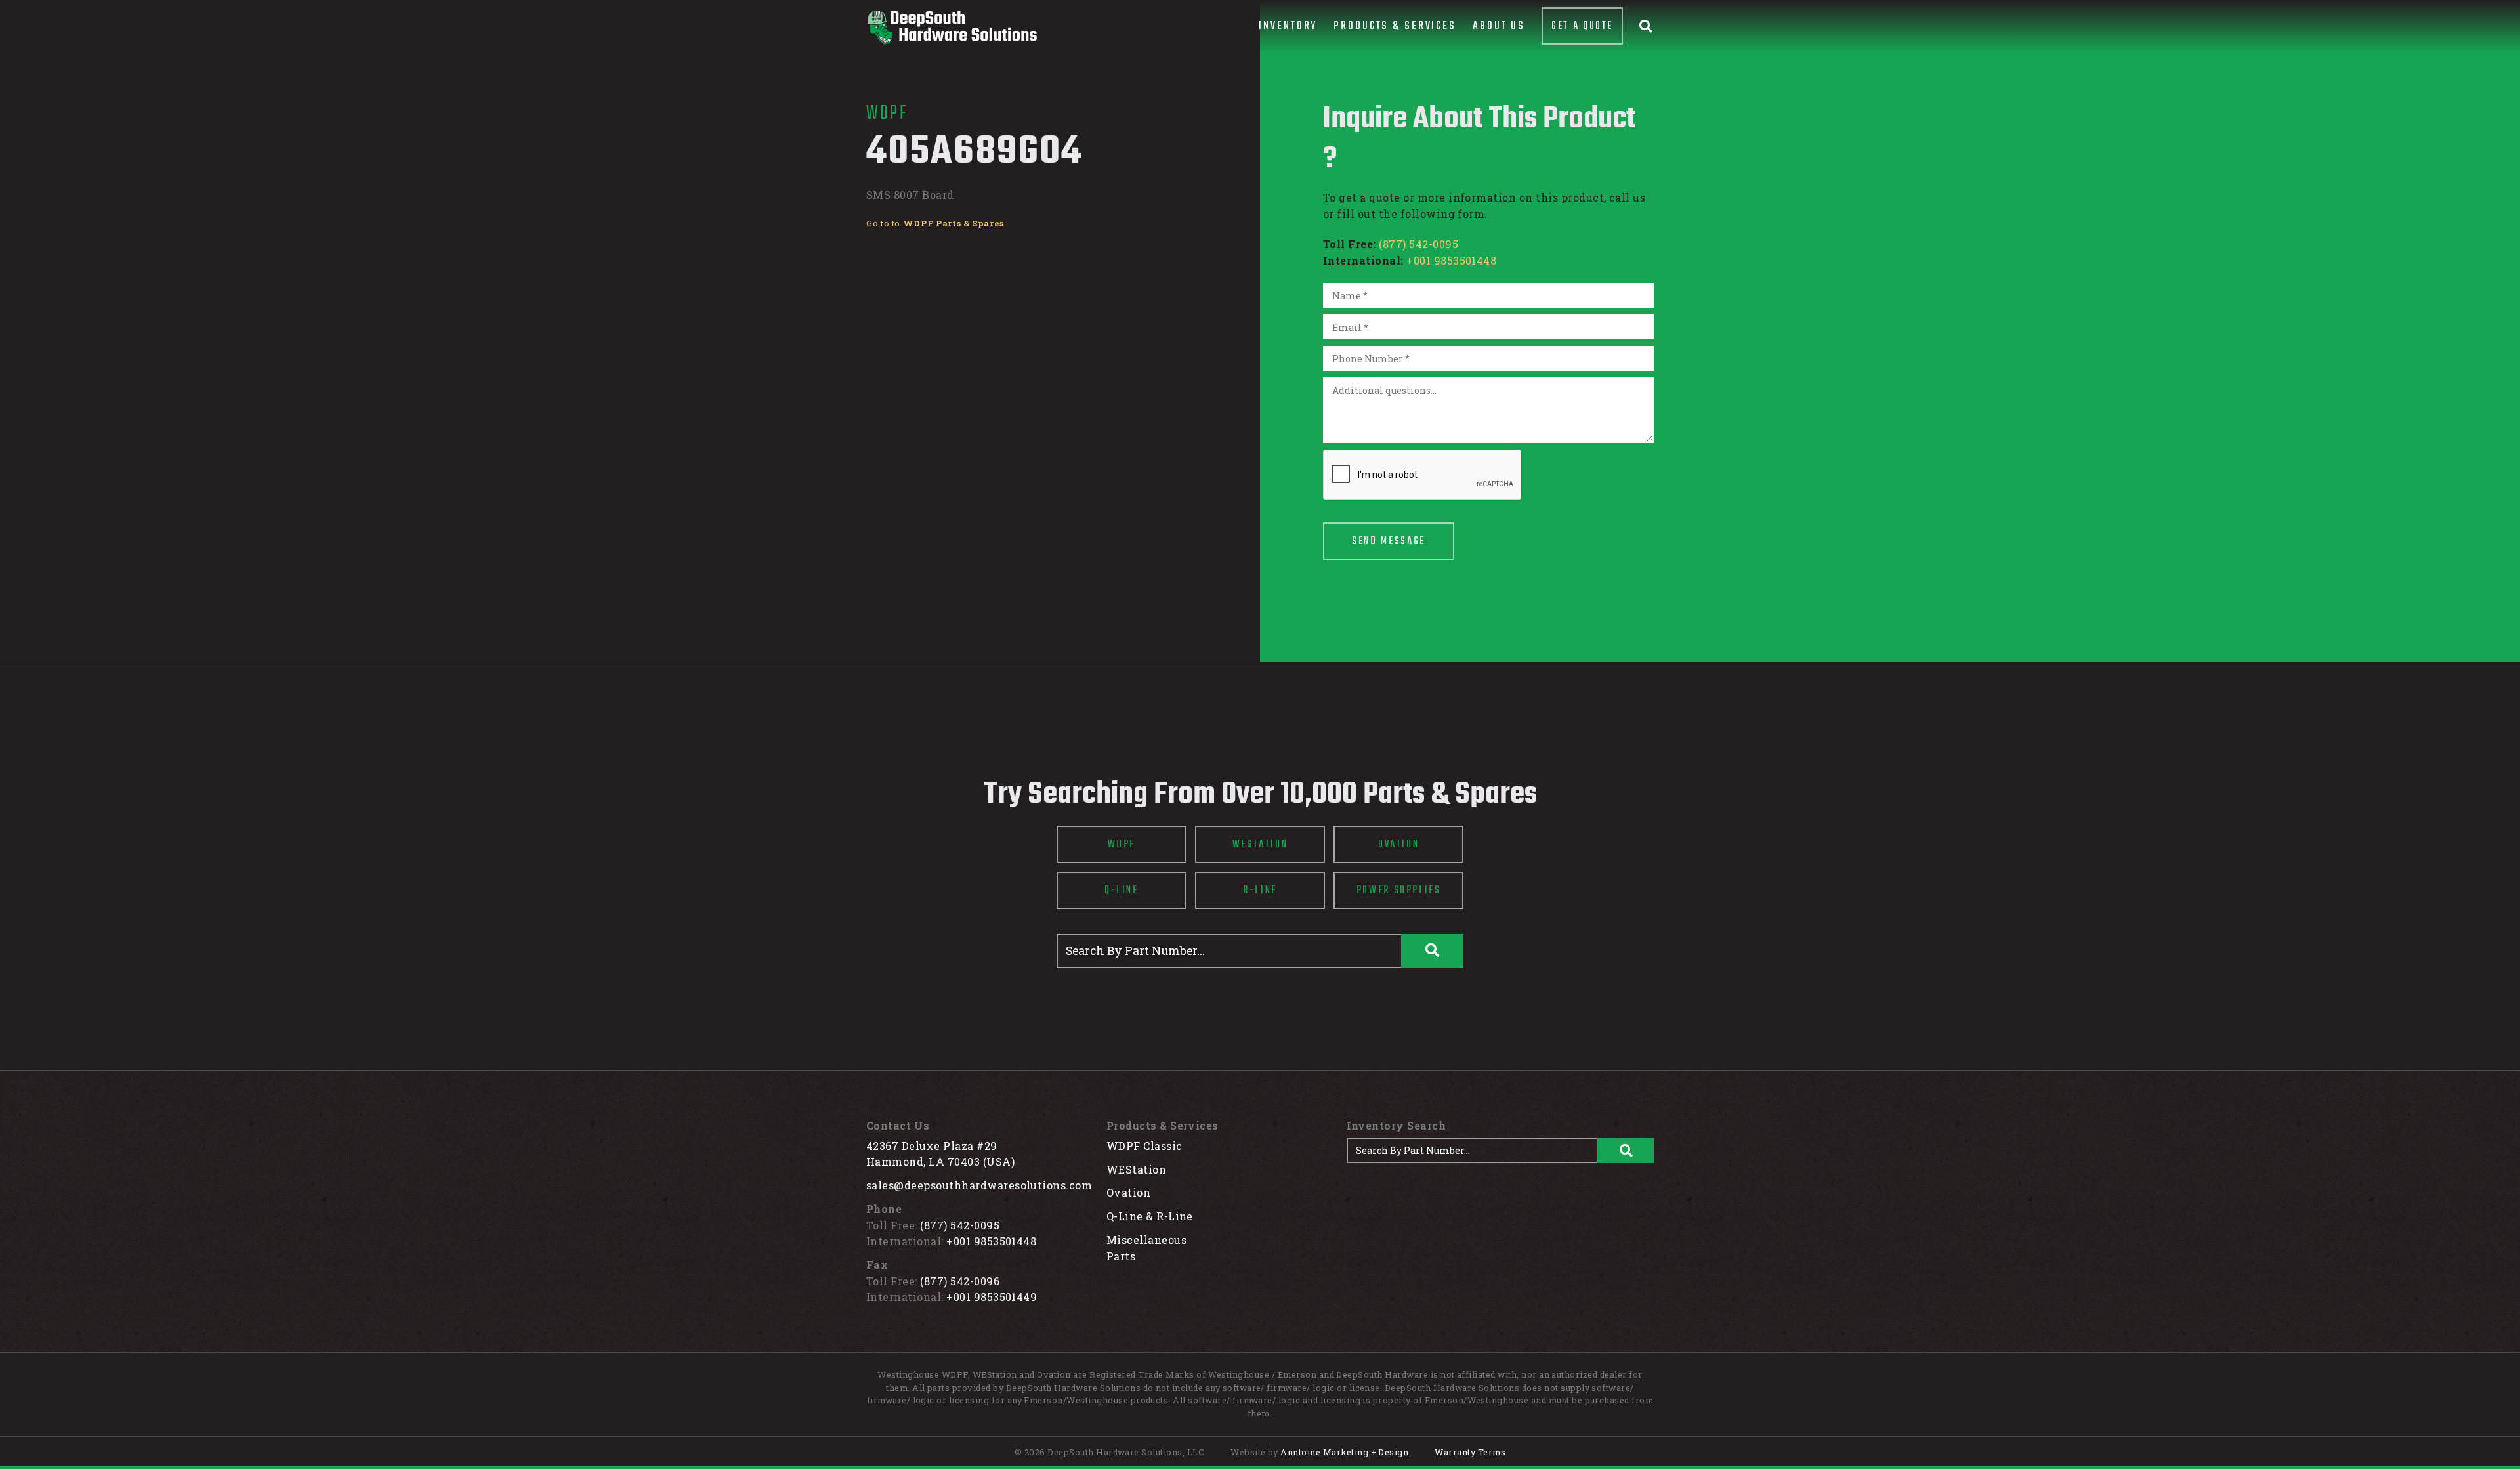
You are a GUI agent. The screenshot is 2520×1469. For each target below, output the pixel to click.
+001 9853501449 (992, 1297)
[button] (1288, 26)
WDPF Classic (1144, 1146)
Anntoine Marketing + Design (1344, 1452)
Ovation (1128, 1192)
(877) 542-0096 (960, 1281)
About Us (1499, 26)
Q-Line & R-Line (1150, 1216)
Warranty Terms (1470, 1452)
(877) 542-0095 (1418, 244)
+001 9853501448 (1451, 260)
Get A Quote (1582, 26)
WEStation (1136, 1169)
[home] (952, 27)
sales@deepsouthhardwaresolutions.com (979, 1185)
